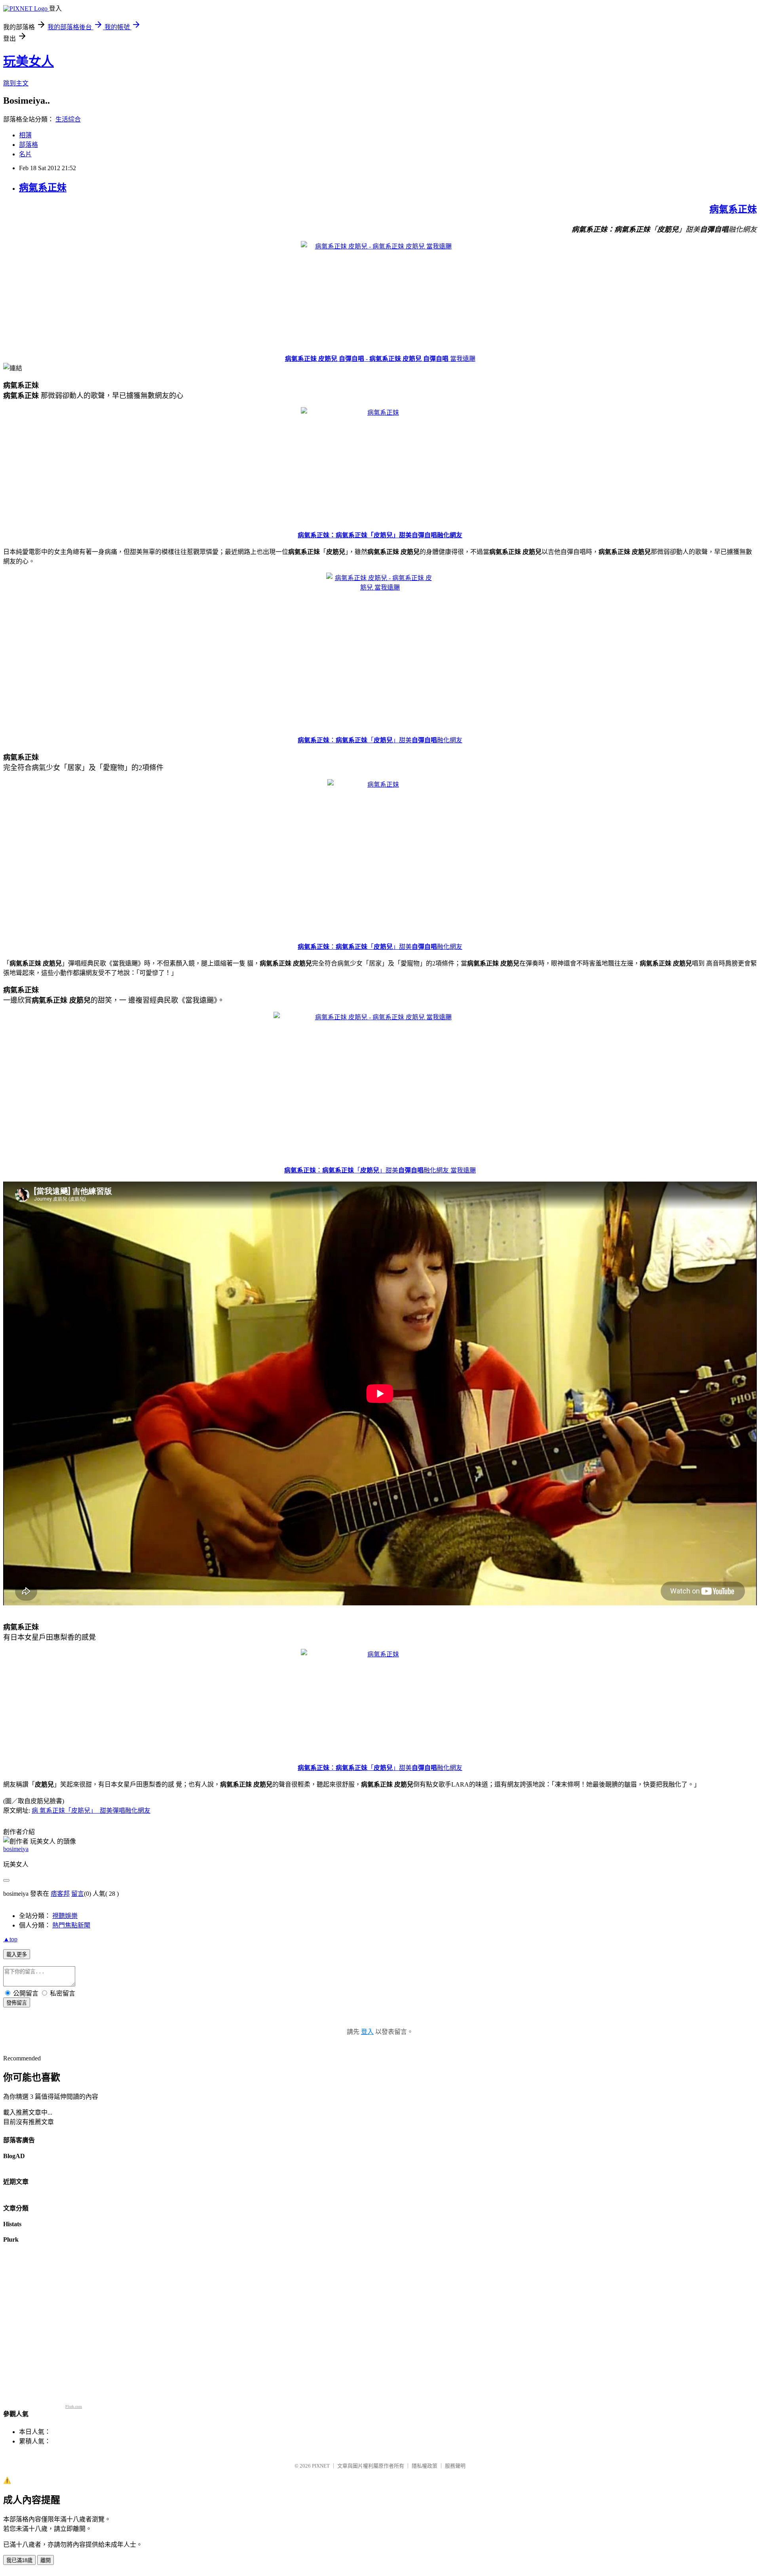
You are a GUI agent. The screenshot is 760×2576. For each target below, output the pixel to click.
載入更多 (17, 1955)
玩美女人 (28, 61)
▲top (10, 1939)
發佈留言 (17, 2003)
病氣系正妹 (43, 188)
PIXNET (321, 2466)
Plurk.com (74, 2406)
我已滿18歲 (19, 2560)
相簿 (25, 135)
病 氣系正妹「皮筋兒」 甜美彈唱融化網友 (91, 1811)
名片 (25, 154)
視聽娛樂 (65, 1916)
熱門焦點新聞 (71, 1925)
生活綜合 (68, 119)
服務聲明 (455, 2466)
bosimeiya (16, 1849)
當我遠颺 (463, 359)
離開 (46, 2560)
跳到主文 (16, 83)
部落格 (28, 145)
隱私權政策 (425, 2466)
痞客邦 (60, 1894)
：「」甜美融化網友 (380, 740)
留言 (78, 1894)
